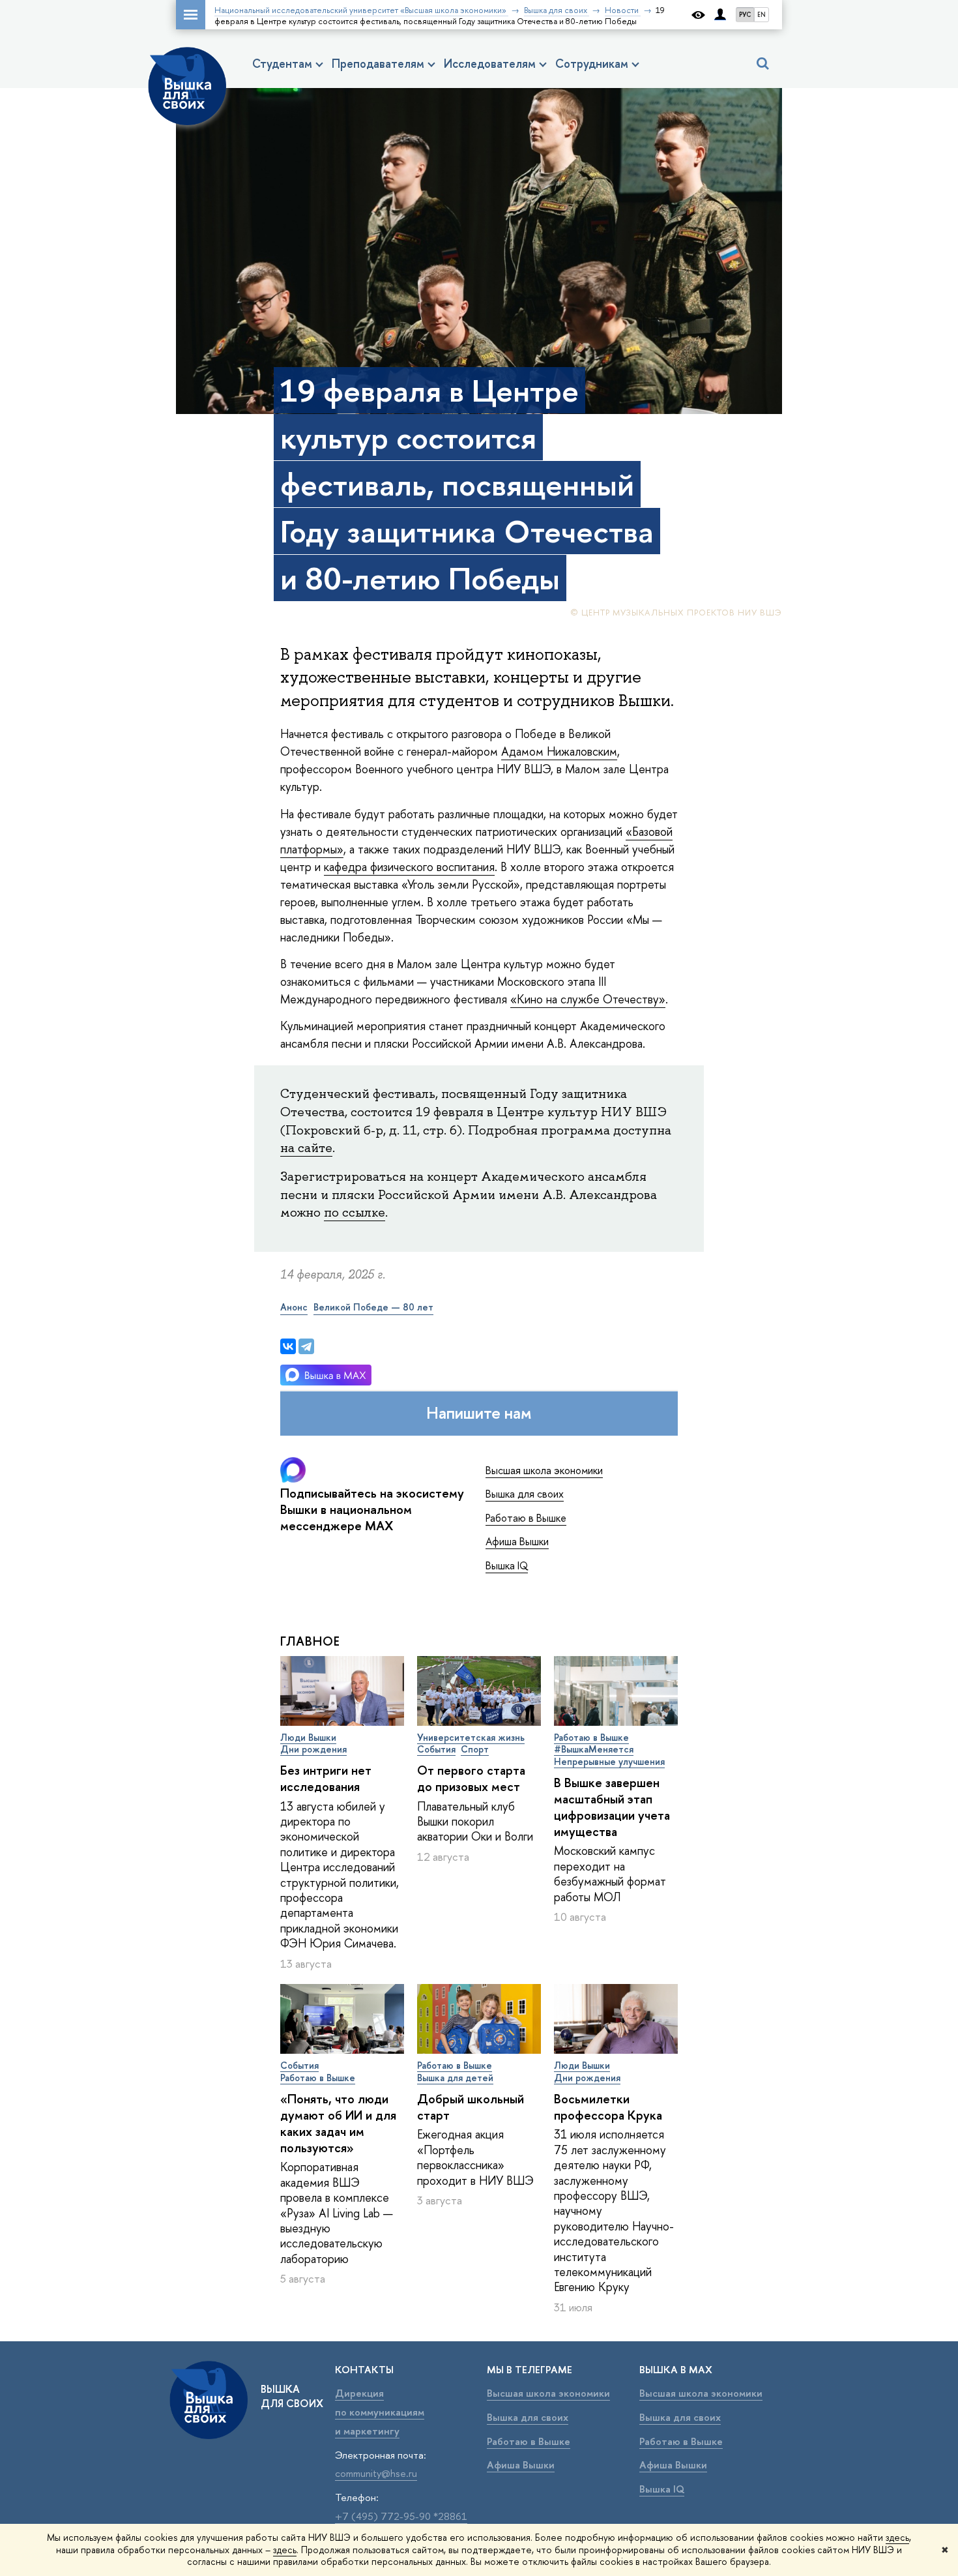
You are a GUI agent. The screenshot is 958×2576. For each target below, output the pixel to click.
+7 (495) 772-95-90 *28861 (401, 2516)
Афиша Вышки (517, 1541)
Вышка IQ (507, 1565)
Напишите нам (479, 1413)
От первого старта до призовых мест (471, 1778)
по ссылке (355, 1212)
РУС (745, 15)
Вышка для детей (455, 2078)
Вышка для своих (525, 1494)
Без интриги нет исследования (326, 1778)
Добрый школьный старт (471, 2107)
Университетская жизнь (471, 1737)
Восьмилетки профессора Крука (608, 2107)
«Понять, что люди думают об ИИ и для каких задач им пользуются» (338, 2123)
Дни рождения (313, 1749)
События (436, 1749)
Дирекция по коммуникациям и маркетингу (380, 2412)
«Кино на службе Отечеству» (588, 999)
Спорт (475, 1749)
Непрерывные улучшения (609, 1761)
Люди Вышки (308, 1737)
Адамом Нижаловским (559, 751)
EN (762, 15)
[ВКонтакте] (288, 1346)
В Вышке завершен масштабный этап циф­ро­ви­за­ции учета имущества (612, 1807)
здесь (897, 2537)
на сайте (306, 1147)
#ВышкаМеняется (594, 1749)
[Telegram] (306, 1346)
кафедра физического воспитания (409, 867)
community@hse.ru (376, 2473)
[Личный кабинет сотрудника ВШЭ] (720, 15)
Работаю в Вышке (526, 1518)
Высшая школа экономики (544, 1470)
